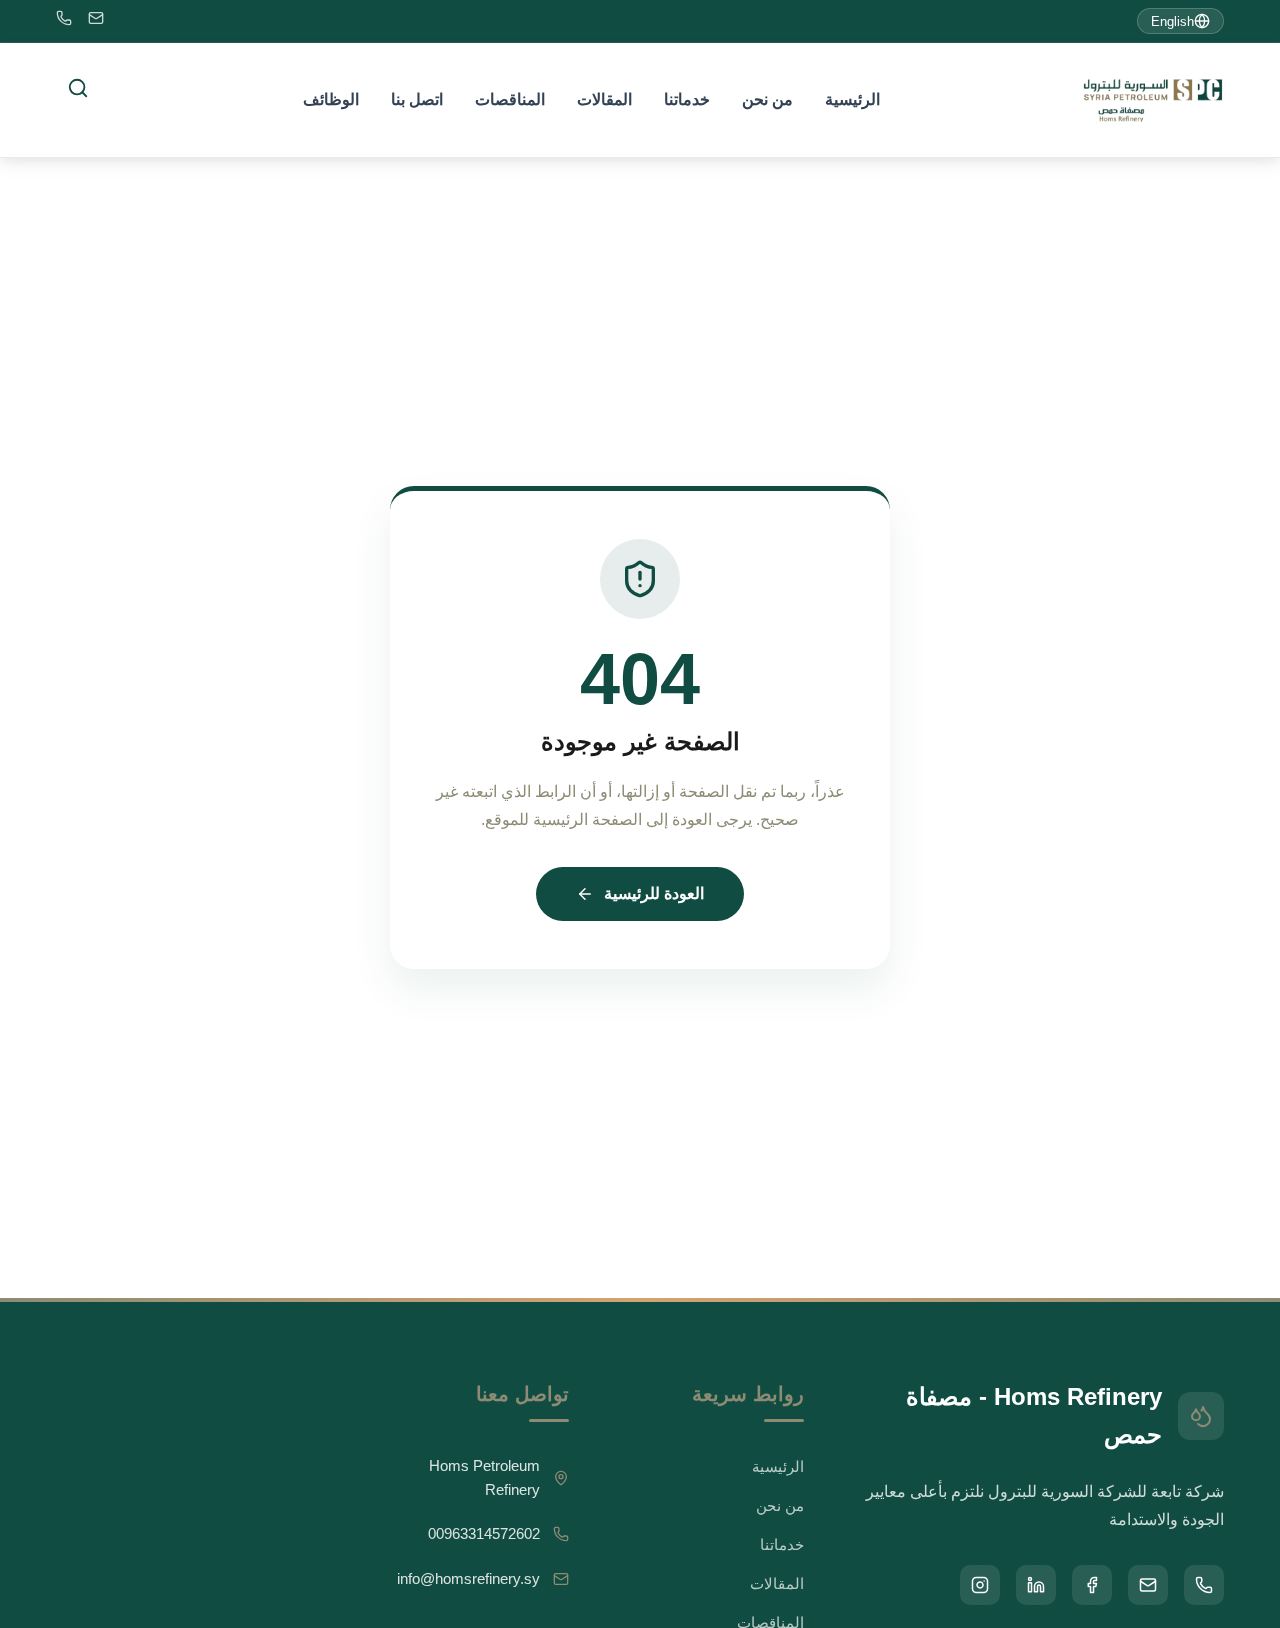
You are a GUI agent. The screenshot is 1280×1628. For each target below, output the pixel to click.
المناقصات (510, 99)
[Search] (78, 88)
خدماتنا (687, 99)
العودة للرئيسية (654, 893)
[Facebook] (1092, 1585)
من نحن (767, 99)
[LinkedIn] (1036, 1585)
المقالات (604, 99)
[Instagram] (980, 1585)
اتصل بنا (417, 99)
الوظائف (331, 99)
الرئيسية (852, 99)
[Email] (96, 21)
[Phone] (64, 21)
